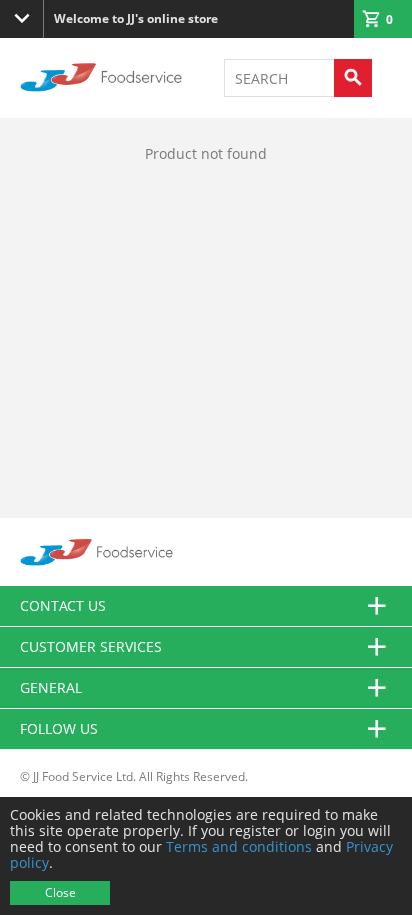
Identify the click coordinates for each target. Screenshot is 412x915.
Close (60, 892)
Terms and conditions (239, 846)
